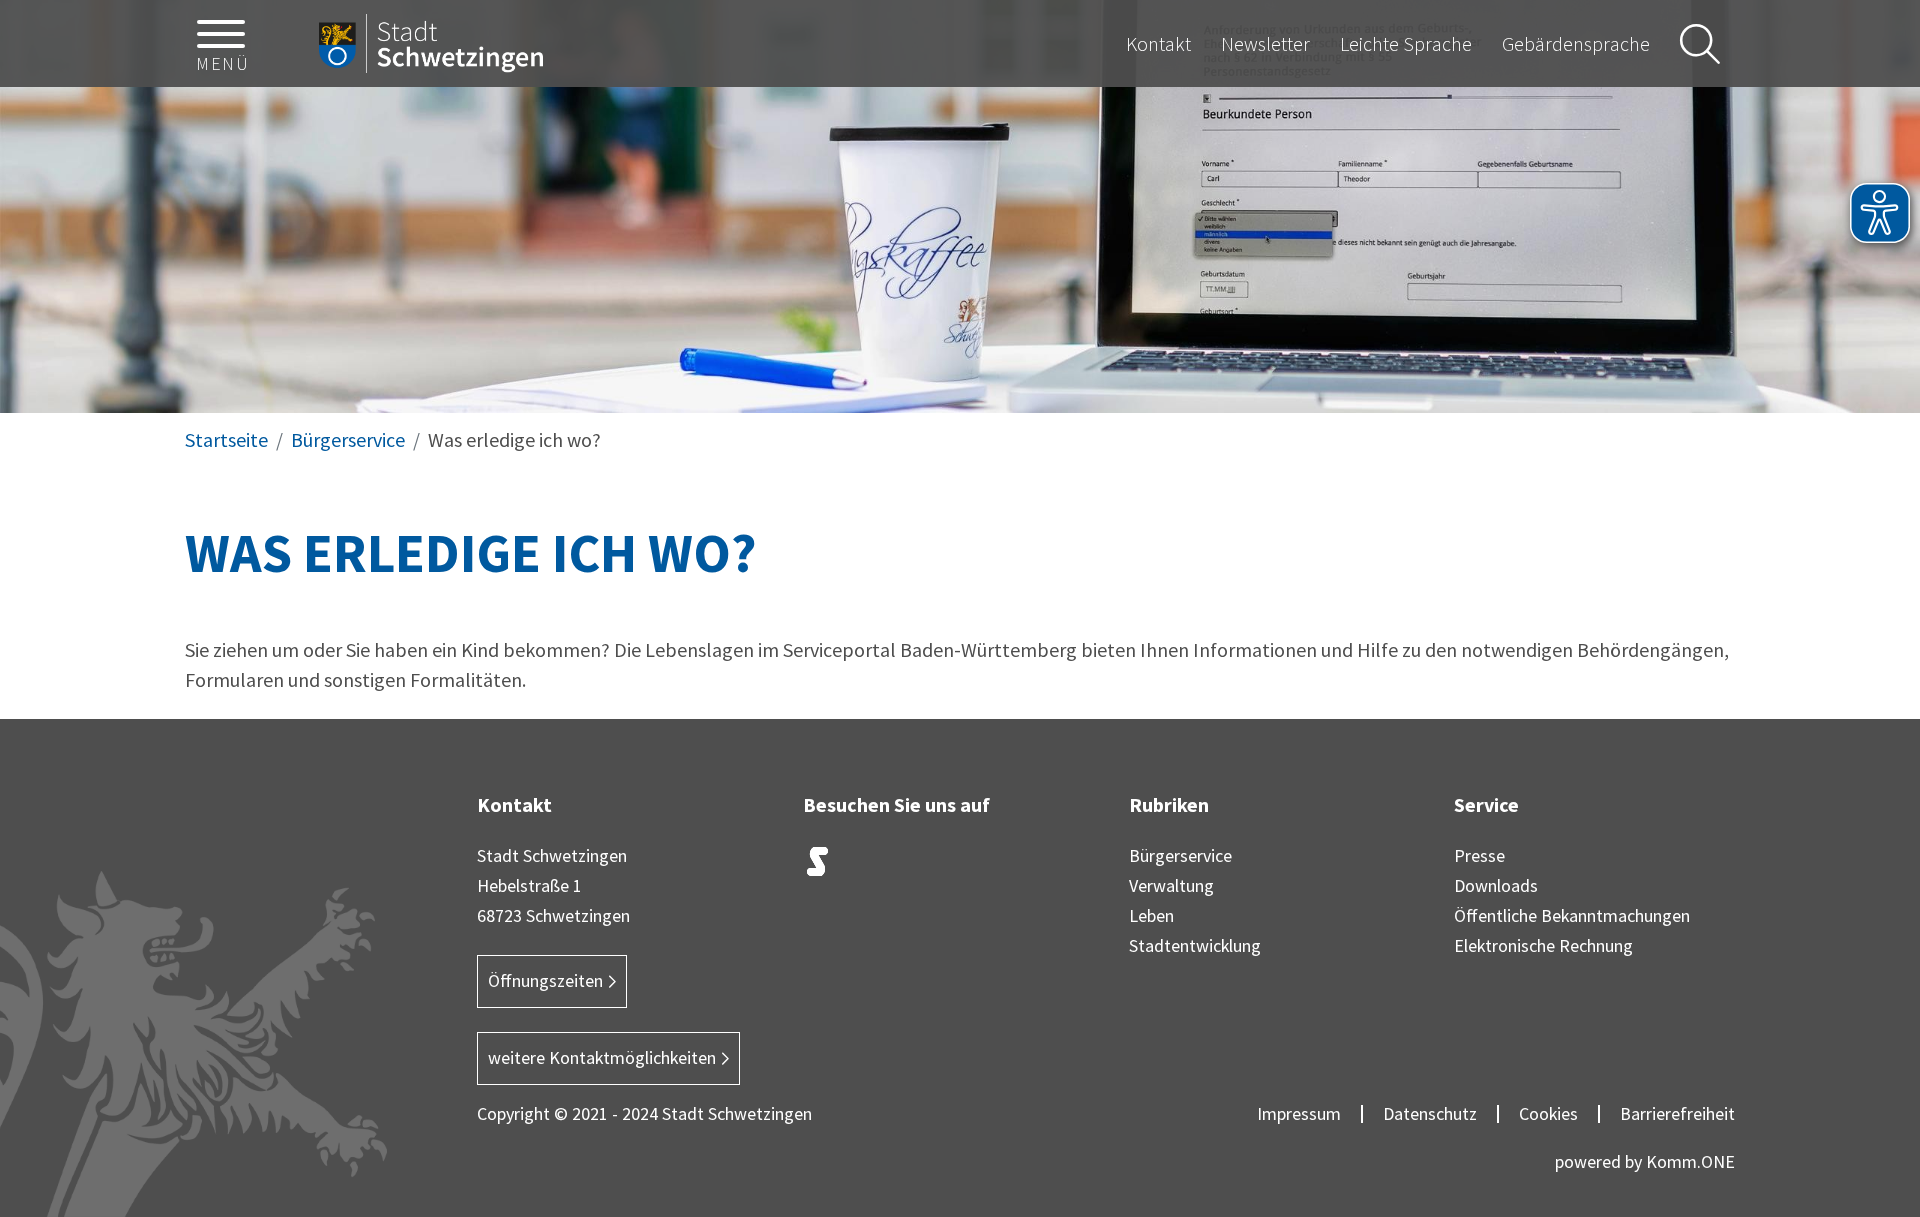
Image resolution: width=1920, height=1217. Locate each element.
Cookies (1548, 1113)
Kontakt (1158, 43)
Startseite (226, 439)
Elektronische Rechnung (1543, 945)
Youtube (1018, 866)
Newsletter (1265, 43)
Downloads (1496, 885)
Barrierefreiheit (1677, 1113)
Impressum (1299, 1113)
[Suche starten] (1700, 44)
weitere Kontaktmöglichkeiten (602, 1057)
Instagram (868, 866)
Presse (1479, 855)
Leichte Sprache (1406, 43)
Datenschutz (1430, 1113)
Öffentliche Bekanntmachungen (1572, 915)
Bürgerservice (348, 439)
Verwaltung (1171, 885)
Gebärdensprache (1576, 43)
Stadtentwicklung (1195, 945)
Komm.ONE (1690, 1161)
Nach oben (1870, 1072)
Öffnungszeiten (545, 980)
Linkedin (968, 866)
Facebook (918, 866)
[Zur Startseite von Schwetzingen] (431, 44)
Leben (1151, 915)
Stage (818, 862)
